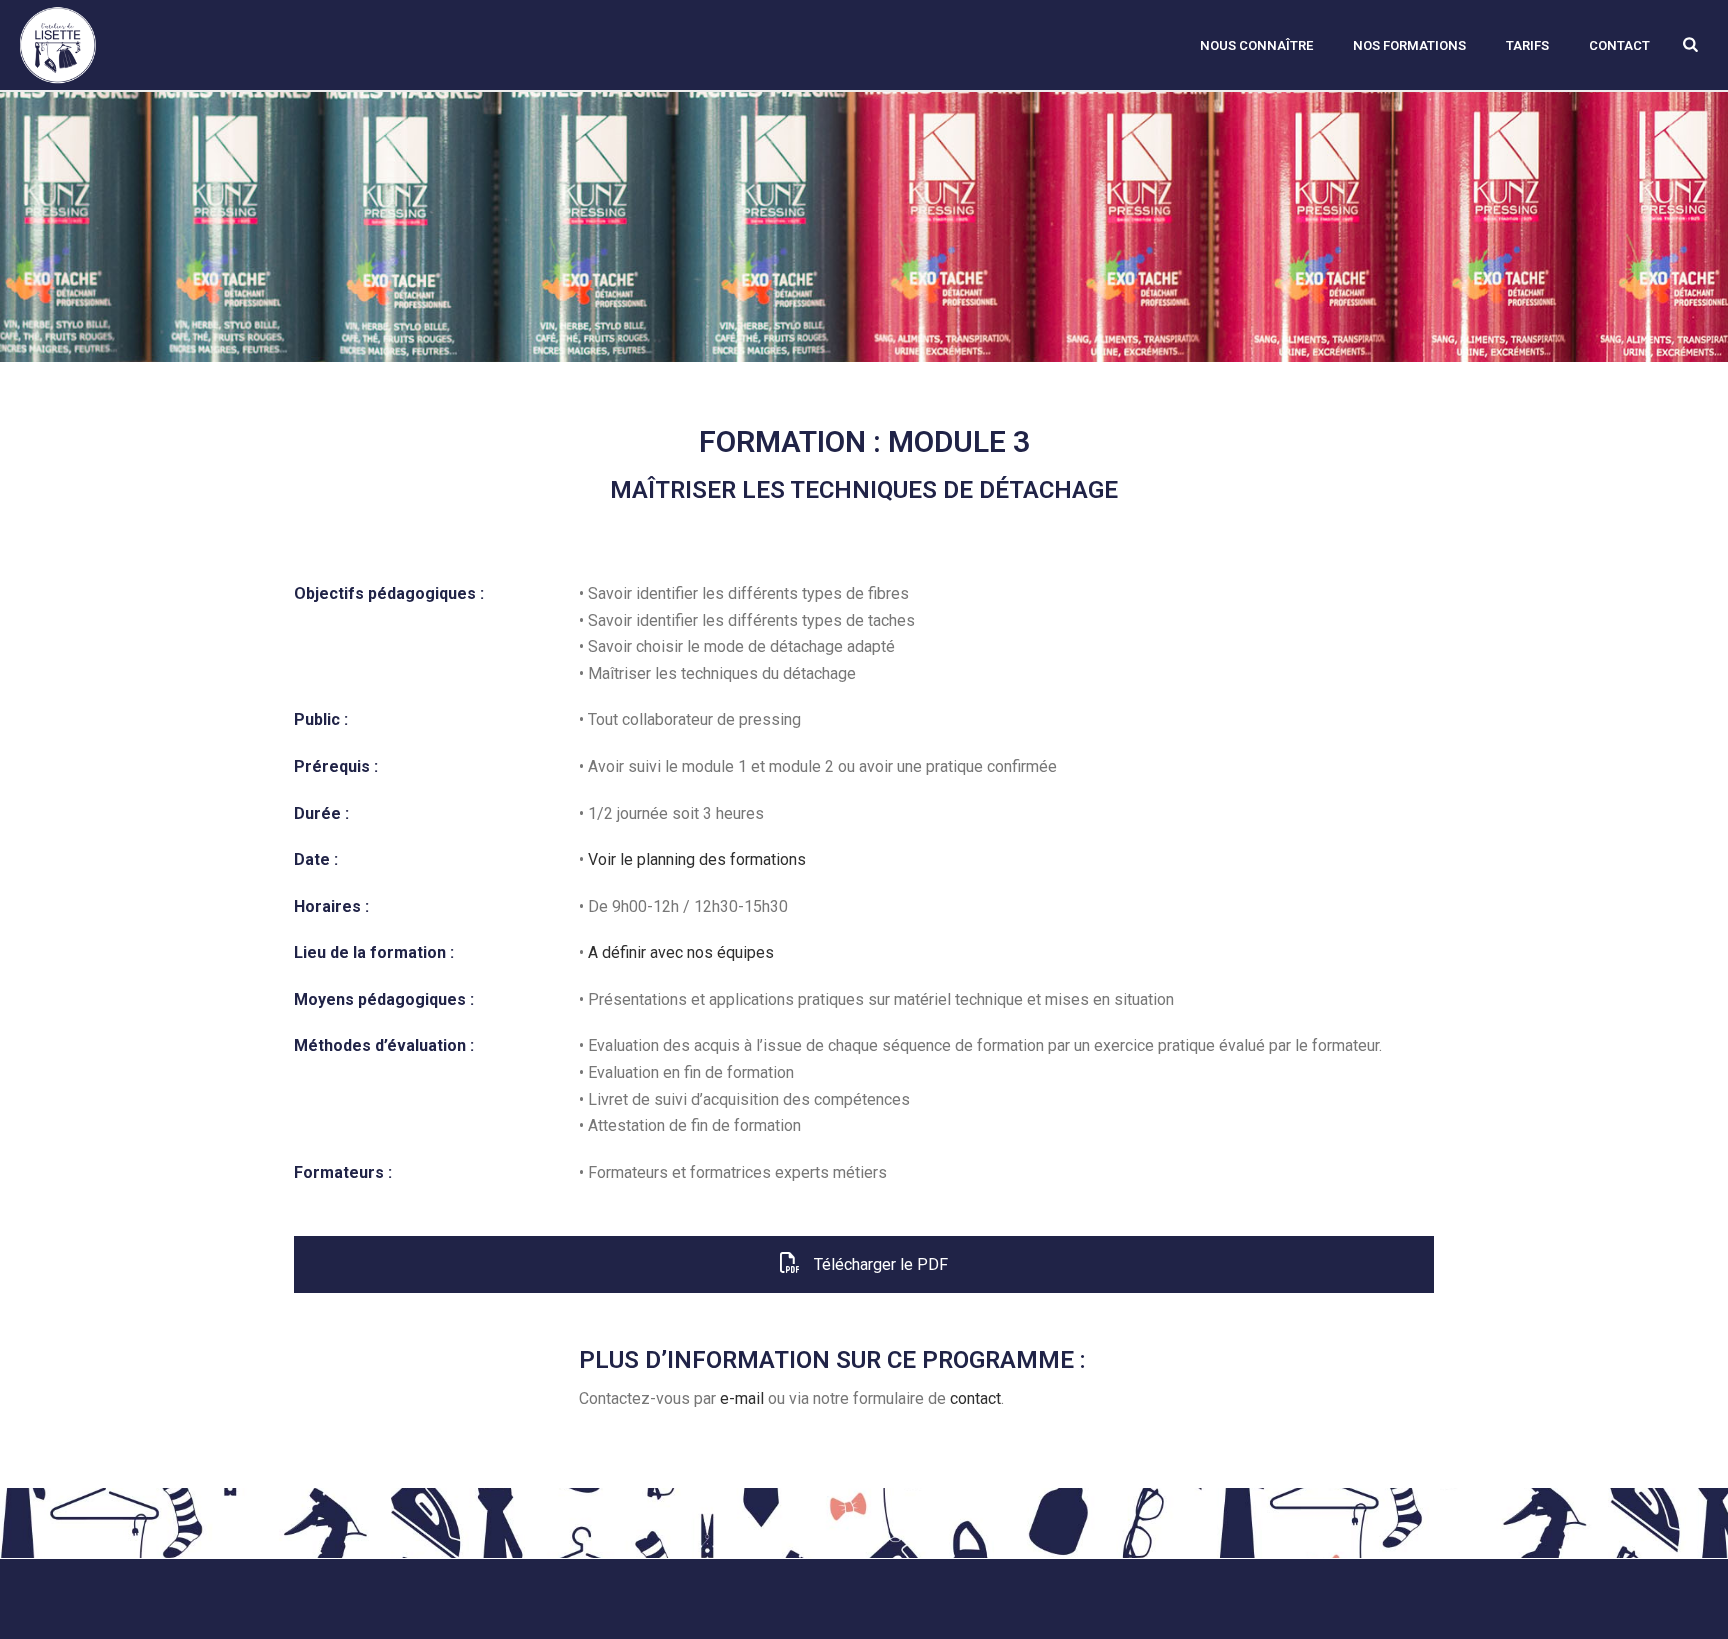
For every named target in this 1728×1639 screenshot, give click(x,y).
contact (975, 1398)
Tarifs (1527, 45)
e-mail (742, 1398)
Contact (1619, 45)
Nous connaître (1256, 45)
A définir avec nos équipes (681, 952)
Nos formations (1409, 45)
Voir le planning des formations (697, 859)
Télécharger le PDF (879, 1264)
